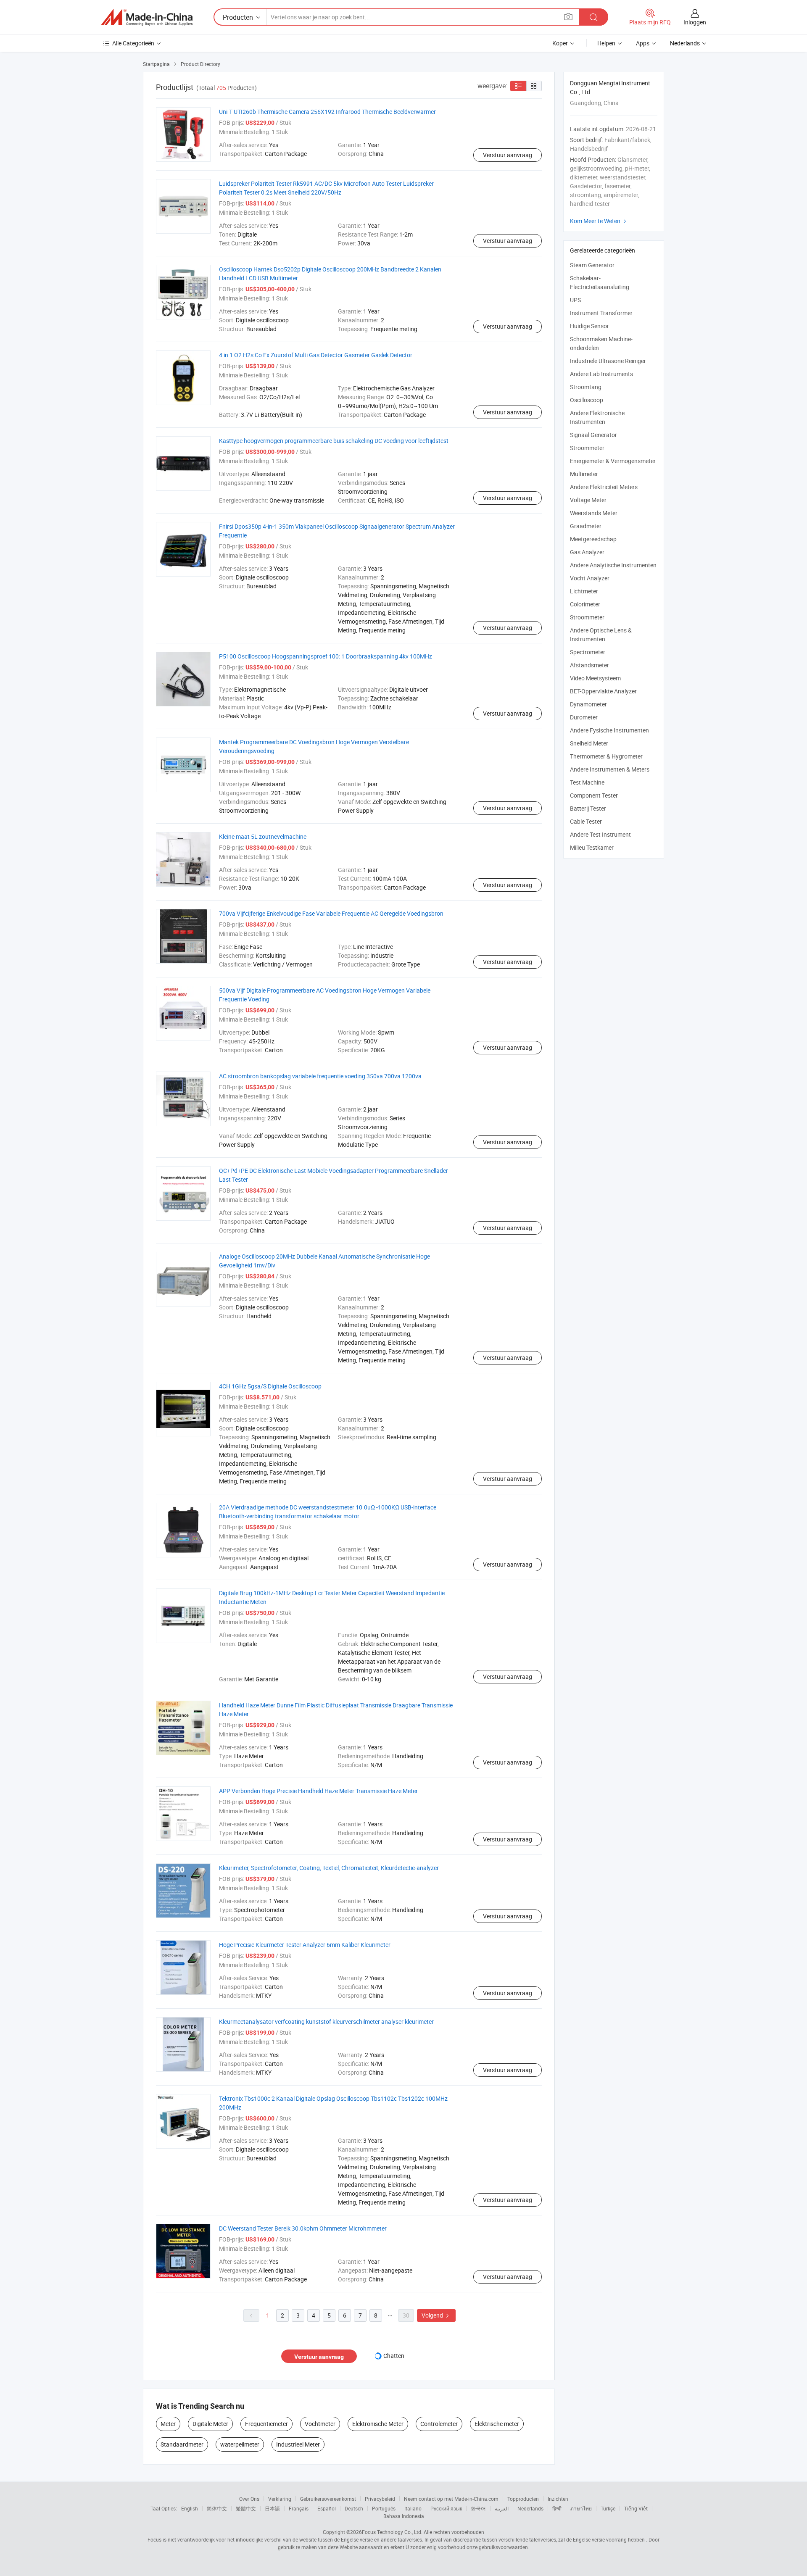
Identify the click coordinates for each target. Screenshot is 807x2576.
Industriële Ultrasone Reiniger (608, 361)
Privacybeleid (380, 2499)
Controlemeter (439, 2424)
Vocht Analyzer (590, 578)
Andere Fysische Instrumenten (609, 730)
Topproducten (523, 2499)
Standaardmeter (182, 2444)
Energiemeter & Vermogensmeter (613, 461)
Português (384, 2508)
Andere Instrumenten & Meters (610, 769)
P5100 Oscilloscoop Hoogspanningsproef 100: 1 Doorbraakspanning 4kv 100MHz (326, 656)
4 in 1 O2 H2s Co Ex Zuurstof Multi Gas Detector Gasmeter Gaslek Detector (316, 355)
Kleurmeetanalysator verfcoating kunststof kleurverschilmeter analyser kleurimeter (326, 2022)
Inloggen (695, 22)
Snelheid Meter (589, 743)
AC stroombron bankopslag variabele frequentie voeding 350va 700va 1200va (320, 1076)
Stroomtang (586, 387)
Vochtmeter (320, 2424)
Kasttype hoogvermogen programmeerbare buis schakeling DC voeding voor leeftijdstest (334, 441)
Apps (643, 43)
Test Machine (587, 782)
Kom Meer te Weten (599, 221)
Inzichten (558, 2499)
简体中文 (217, 2508)
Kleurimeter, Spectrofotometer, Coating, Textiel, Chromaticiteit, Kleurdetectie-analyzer (329, 1868)
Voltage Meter (588, 500)
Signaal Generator (593, 435)
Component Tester (594, 795)
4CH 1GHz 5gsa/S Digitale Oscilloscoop (270, 1386)
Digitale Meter (210, 2424)
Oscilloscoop (587, 400)
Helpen (606, 43)
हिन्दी (557, 2508)
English (190, 2508)
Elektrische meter (497, 2424)
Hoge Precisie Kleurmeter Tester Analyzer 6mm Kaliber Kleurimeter (305, 1945)
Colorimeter (585, 604)
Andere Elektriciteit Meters (604, 487)
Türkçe (608, 2508)
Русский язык (446, 2508)
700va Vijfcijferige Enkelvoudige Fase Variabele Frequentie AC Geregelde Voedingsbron (331, 913)
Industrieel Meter (298, 2444)
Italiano (413, 2508)
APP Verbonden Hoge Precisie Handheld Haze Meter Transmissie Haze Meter (318, 1791)
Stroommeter (587, 448)
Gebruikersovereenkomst (328, 2499)
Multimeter (584, 474)
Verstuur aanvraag (508, 155)
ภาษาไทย (581, 2508)
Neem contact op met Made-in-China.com (451, 2499)
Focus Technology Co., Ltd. (392, 2532)
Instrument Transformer (601, 313)
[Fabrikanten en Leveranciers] (147, 17)
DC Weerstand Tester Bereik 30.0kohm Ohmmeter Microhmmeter (303, 2228)
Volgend (436, 2315)
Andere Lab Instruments (601, 374)
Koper (560, 43)
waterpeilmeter (240, 2444)
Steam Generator (592, 265)
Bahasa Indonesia (404, 2516)
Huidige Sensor (589, 326)
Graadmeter (586, 526)
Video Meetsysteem (595, 678)
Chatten (394, 2356)
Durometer (584, 717)
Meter (168, 2424)
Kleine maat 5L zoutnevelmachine (263, 836)
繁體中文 (246, 2508)
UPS (575, 300)
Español (327, 2508)
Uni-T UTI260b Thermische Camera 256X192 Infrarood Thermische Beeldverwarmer (327, 112)
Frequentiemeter (266, 2424)
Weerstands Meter (594, 513)
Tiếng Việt (636, 2508)
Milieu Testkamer (592, 847)
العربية (502, 2508)
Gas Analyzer (587, 552)
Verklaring (280, 2499)
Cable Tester (586, 821)
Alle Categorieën (133, 43)
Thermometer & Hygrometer (606, 756)
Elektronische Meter (378, 2424)
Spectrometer (588, 652)
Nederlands (530, 2508)
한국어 (478, 2508)
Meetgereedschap (593, 539)
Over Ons (249, 2499)
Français (299, 2508)
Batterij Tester (588, 808)
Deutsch (354, 2508)
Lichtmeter (584, 591)
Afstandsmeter (589, 665)
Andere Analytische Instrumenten (613, 565)
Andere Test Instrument (600, 834)
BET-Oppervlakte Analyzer (603, 691)
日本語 (272, 2508)
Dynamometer (588, 704)
